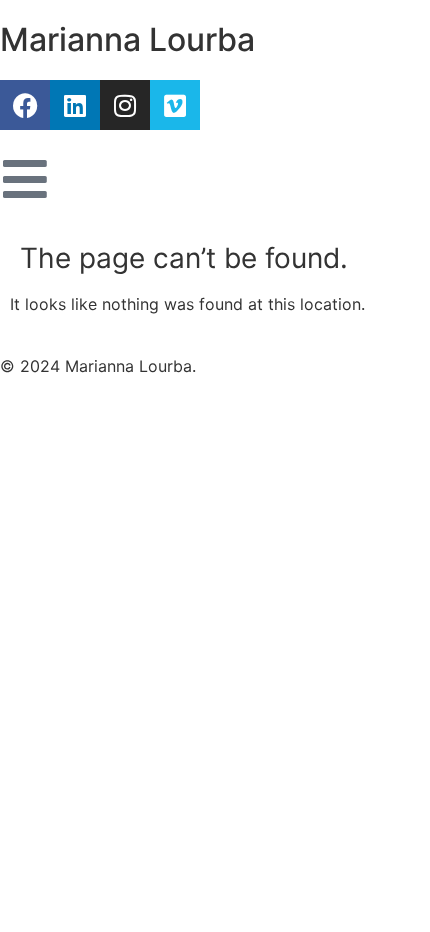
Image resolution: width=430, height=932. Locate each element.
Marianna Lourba (127, 39)
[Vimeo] (175, 105)
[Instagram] (125, 105)
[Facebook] (25, 105)
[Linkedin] (75, 105)
